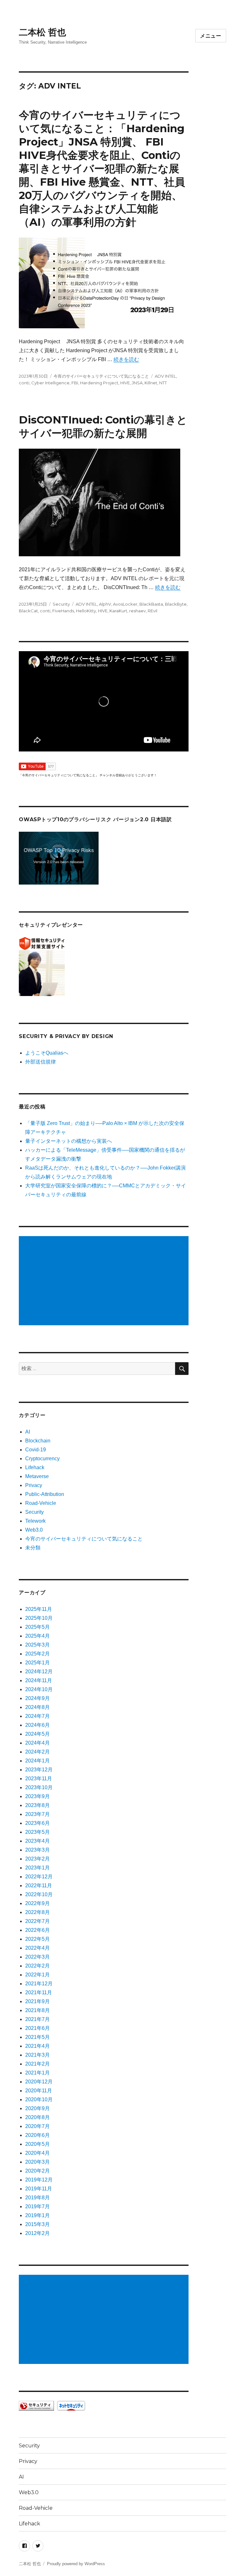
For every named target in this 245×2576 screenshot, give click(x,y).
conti (24, 383)
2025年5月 (37, 1627)
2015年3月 (37, 2224)
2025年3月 (37, 1645)
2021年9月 (37, 2001)
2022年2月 (37, 1966)
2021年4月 (37, 2046)
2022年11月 (39, 1886)
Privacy (34, 1485)
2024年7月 (37, 1716)
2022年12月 (39, 1877)
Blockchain (38, 1441)
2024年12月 (39, 1672)
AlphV (105, 604)
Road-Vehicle (41, 1503)
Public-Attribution (45, 1494)
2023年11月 (39, 1779)
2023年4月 (37, 1841)
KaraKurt (118, 611)
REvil (152, 611)
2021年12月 (39, 1984)
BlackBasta (151, 604)
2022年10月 (39, 1894)
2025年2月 (37, 1654)
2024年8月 (37, 1707)
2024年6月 (37, 1725)
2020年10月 (39, 2099)
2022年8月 (37, 1912)
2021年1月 (37, 2073)
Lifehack (35, 1467)
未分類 (33, 1548)
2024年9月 (37, 1698)
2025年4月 (37, 1636)
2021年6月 (37, 2028)
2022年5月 (37, 1939)
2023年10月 (39, 1787)
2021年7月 (37, 2019)
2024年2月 (37, 1752)
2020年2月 (37, 2171)
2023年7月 (37, 1814)
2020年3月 (37, 2162)
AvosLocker (125, 604)
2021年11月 (39, 1992)
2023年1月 (37, 1868)
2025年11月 (39, 1609)
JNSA (137, 383)
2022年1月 (37, 1975)
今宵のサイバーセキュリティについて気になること (101, 376)
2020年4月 (37, 2153)
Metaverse (37, 1476)
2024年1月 (37, 1761)
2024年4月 (37, 1743)
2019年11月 (39, 2189)
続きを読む (126, 359)
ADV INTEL (165, 376)
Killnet (151, 383)
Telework (35, 1521)
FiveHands (63, 611)
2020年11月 (39, 2091)
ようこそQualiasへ (47, 1053)
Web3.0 (34, 1530)
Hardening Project (99, 383)
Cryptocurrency (42, 1459)
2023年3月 (37, 1850)
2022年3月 (37, 1957)
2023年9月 (37, 1796)
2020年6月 (37, 2135)
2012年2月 (37, 2233)
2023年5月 (37, 1832)
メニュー (211, 36)
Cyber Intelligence (50, 383)
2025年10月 (39, 1618)
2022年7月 (37, 1921)
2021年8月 (37, 2010)
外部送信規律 (41, 1062)
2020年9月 (37, 2108)
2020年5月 (37, 2144)
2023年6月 (37, 1823)
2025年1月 (37, 1663)
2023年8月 (37, 1805)
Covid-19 (36, 1450)
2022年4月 (37, 1948)
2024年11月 (39, 1680)
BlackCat (28, 611)
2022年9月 (37, 1903)
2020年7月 (37, 2126)
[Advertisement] (105, 1281)
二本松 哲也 (42, 32)
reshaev (137, 611)
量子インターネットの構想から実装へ (69, 1141)
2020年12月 (39, 2082)
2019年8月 (37, 2198)
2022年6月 (37, 1930)
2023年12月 (39, 1770)
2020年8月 (37, 2117)
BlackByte (176, 604)
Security (61, 604)
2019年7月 (37, 2206)
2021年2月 (37, 2064)
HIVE (125, 383)
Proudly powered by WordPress (76, 2564)
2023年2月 (37, 1859)
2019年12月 (39, 2180)
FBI (75, 383)
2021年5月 (37, 2037)
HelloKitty (86, 611)
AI (28, 1432)
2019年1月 (37, 2215)
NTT (163, 383)
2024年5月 (37, 1734)
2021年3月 (37, 2055)
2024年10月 (39, 1689)
